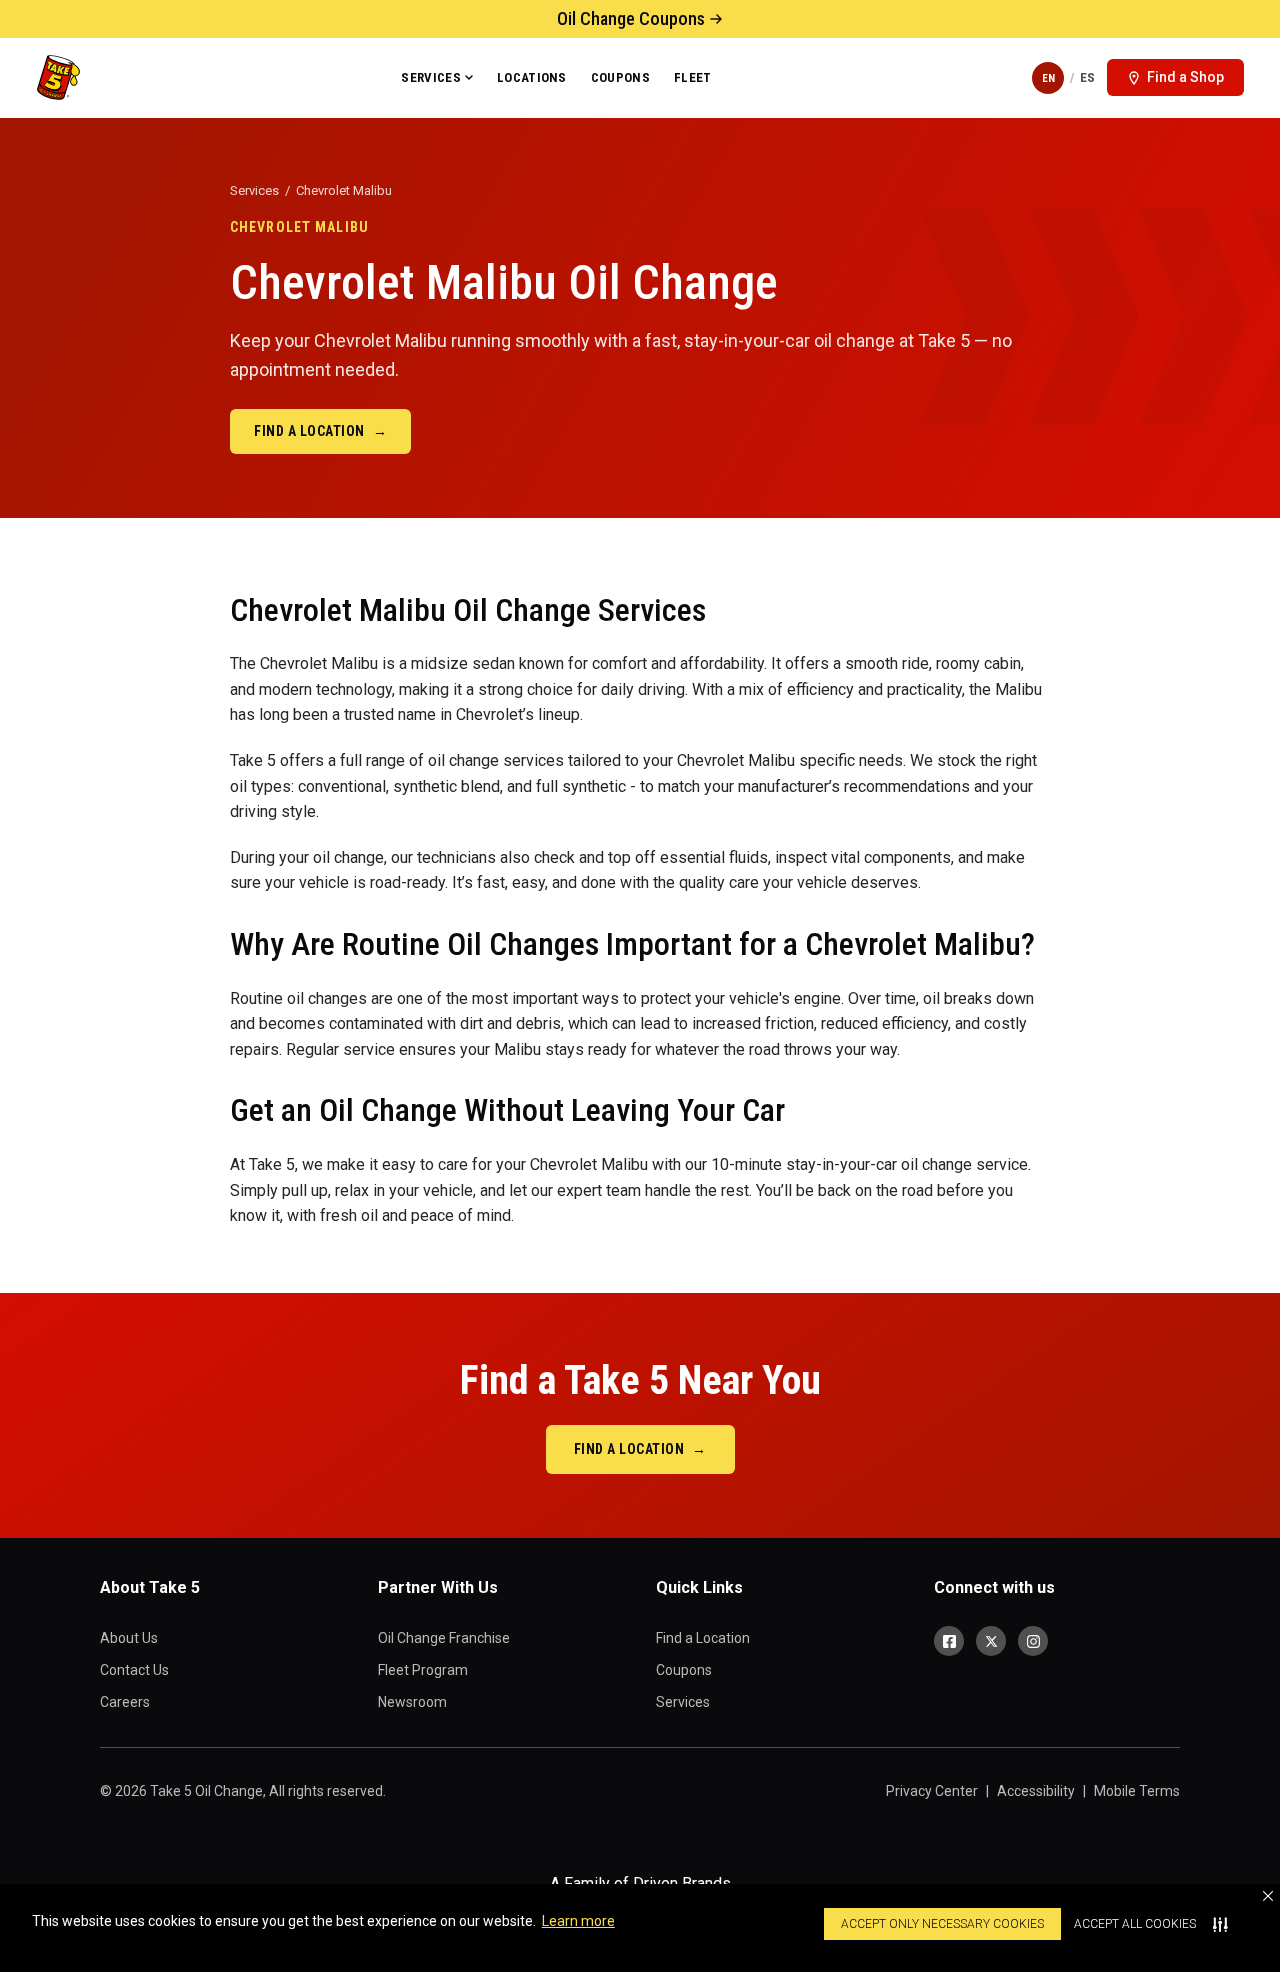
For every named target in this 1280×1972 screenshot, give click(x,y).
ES (1087, 77)
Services (431, 77)
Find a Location (320, 431)
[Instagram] (1033, 1641)
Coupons (620, 77)
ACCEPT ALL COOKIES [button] (1135, 1924)
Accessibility (1036, 1791)
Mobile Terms (1137, 1791)
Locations (532, 77)
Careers (125, 1702)
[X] (991, 1641)
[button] (1268, 1896)
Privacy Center (932, 1791)
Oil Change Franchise (444, 1638)
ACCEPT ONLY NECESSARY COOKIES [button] (942, 1924)
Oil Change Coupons (631, 18)
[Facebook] (949, 1641)
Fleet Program (423, 1670)
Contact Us (134, 1670)
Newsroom (412, 1702)
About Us (129, 1638)
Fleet (693, 77)
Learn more (578, 1921)
